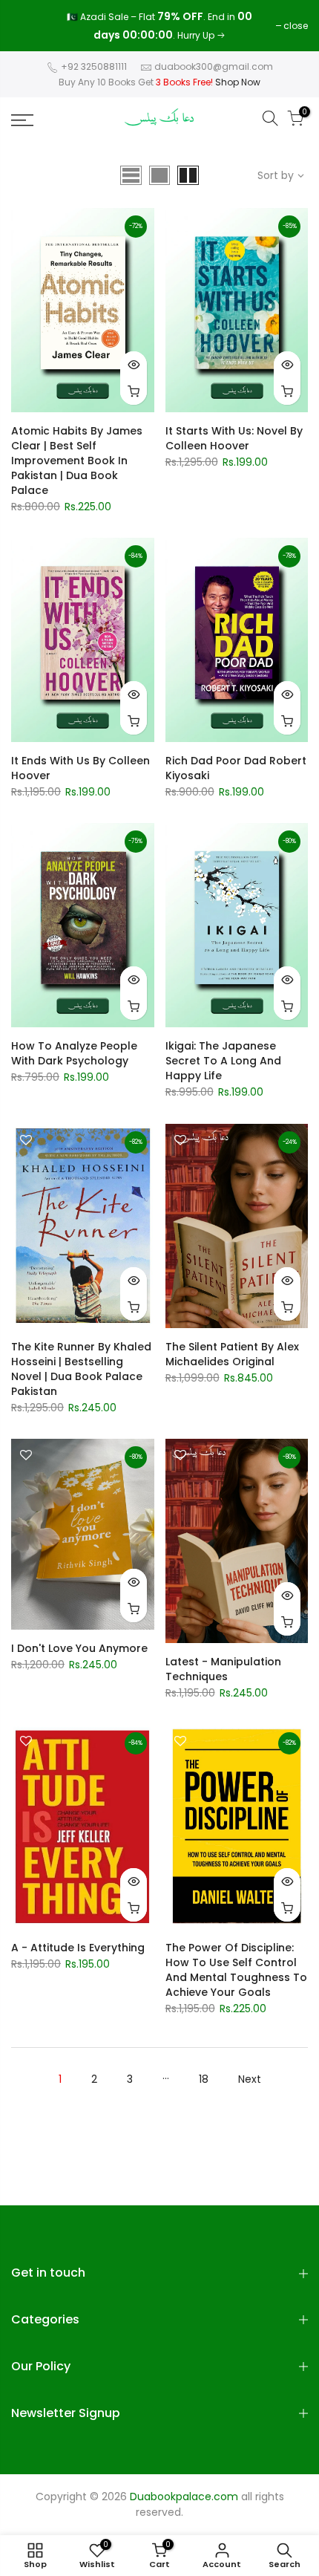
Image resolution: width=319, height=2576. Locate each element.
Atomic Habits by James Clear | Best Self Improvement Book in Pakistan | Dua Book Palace (77, 461)
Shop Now (238, 82)
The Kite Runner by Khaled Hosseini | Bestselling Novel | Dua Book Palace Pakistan (81, 1369)
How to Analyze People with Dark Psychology (74, 1053)
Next (250, 2079)
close (31, 26)
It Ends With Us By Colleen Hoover (80, 768)
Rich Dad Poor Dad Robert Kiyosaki (236, 768)
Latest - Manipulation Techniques (223, 1669)
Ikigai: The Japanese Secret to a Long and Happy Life (223, 1061)
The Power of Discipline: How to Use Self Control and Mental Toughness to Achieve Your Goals (236, 1970)
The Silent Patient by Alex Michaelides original (232, 1354)
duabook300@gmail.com (214, 66)
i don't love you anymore (79, 1648)
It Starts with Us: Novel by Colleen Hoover (234, 438)
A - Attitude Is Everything (78, 1948)
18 (204, 2079)
